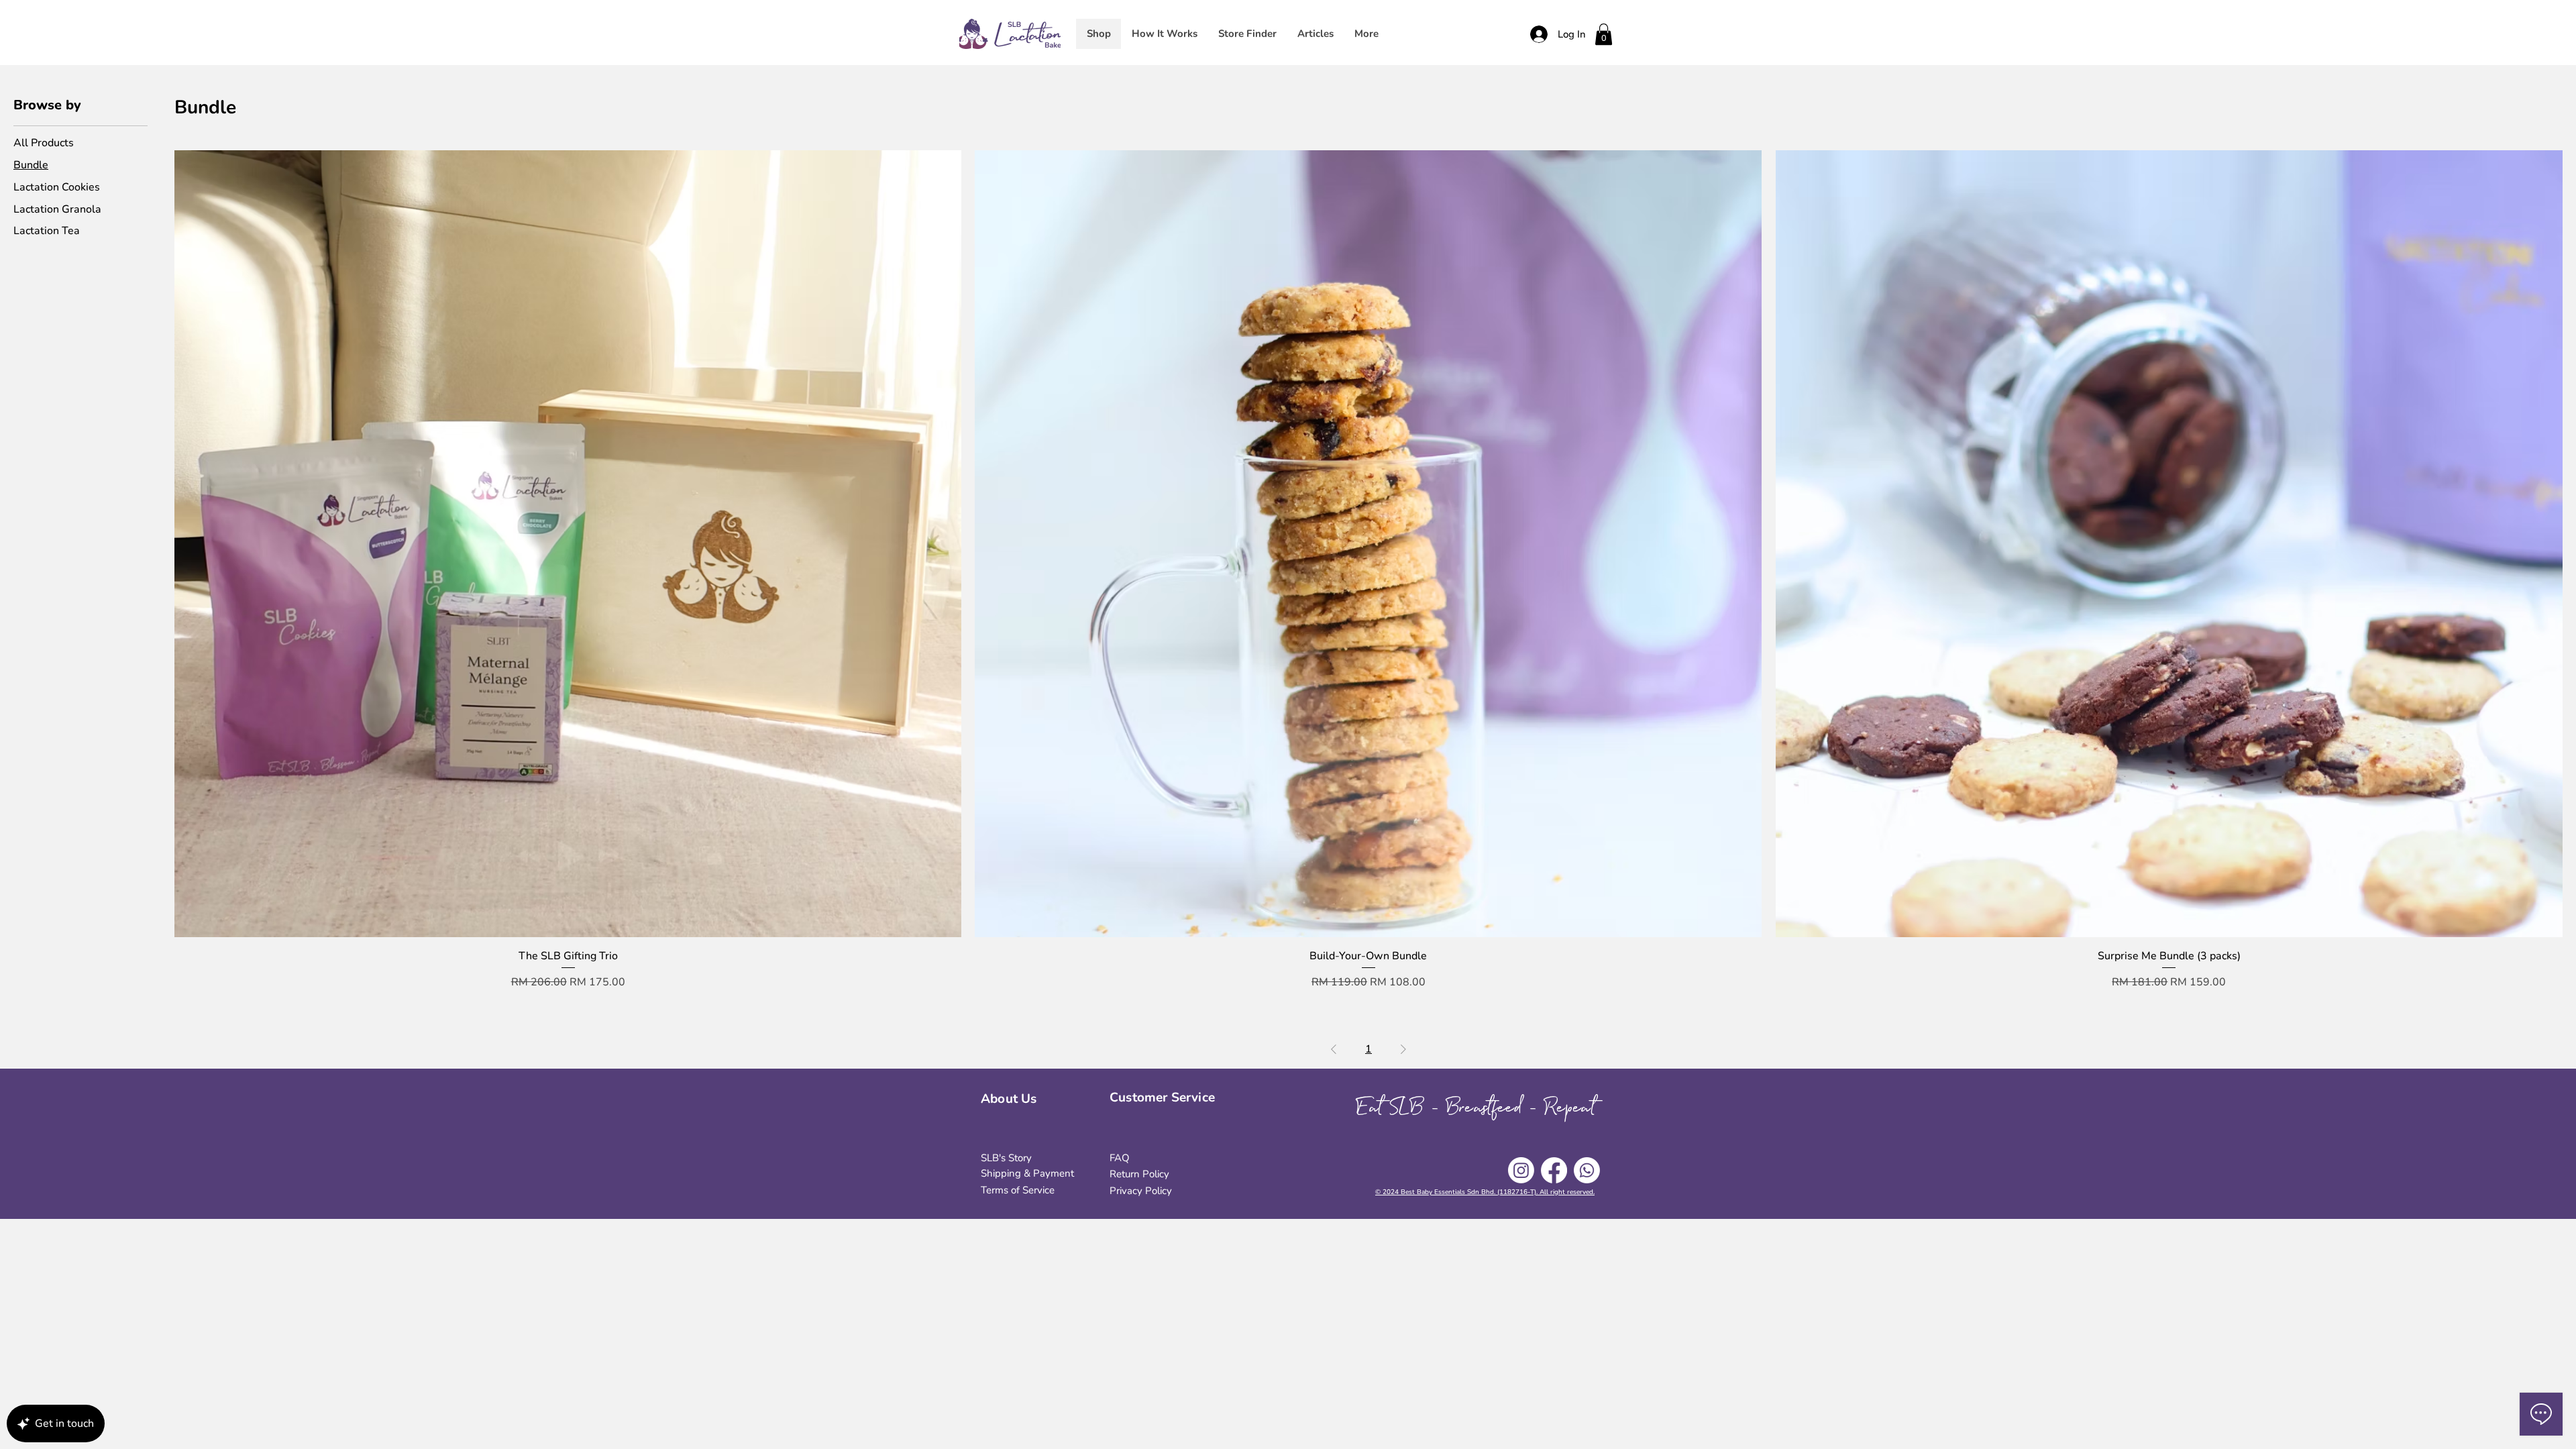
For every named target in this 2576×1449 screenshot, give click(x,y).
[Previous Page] (1334, 1049)
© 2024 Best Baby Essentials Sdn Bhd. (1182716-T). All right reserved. (1485, 1192)
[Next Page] (1403, 1049)
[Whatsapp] (1587, 1170)
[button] (1604, 34)
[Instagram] (1521, 1170)
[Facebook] (1554, 1170)
